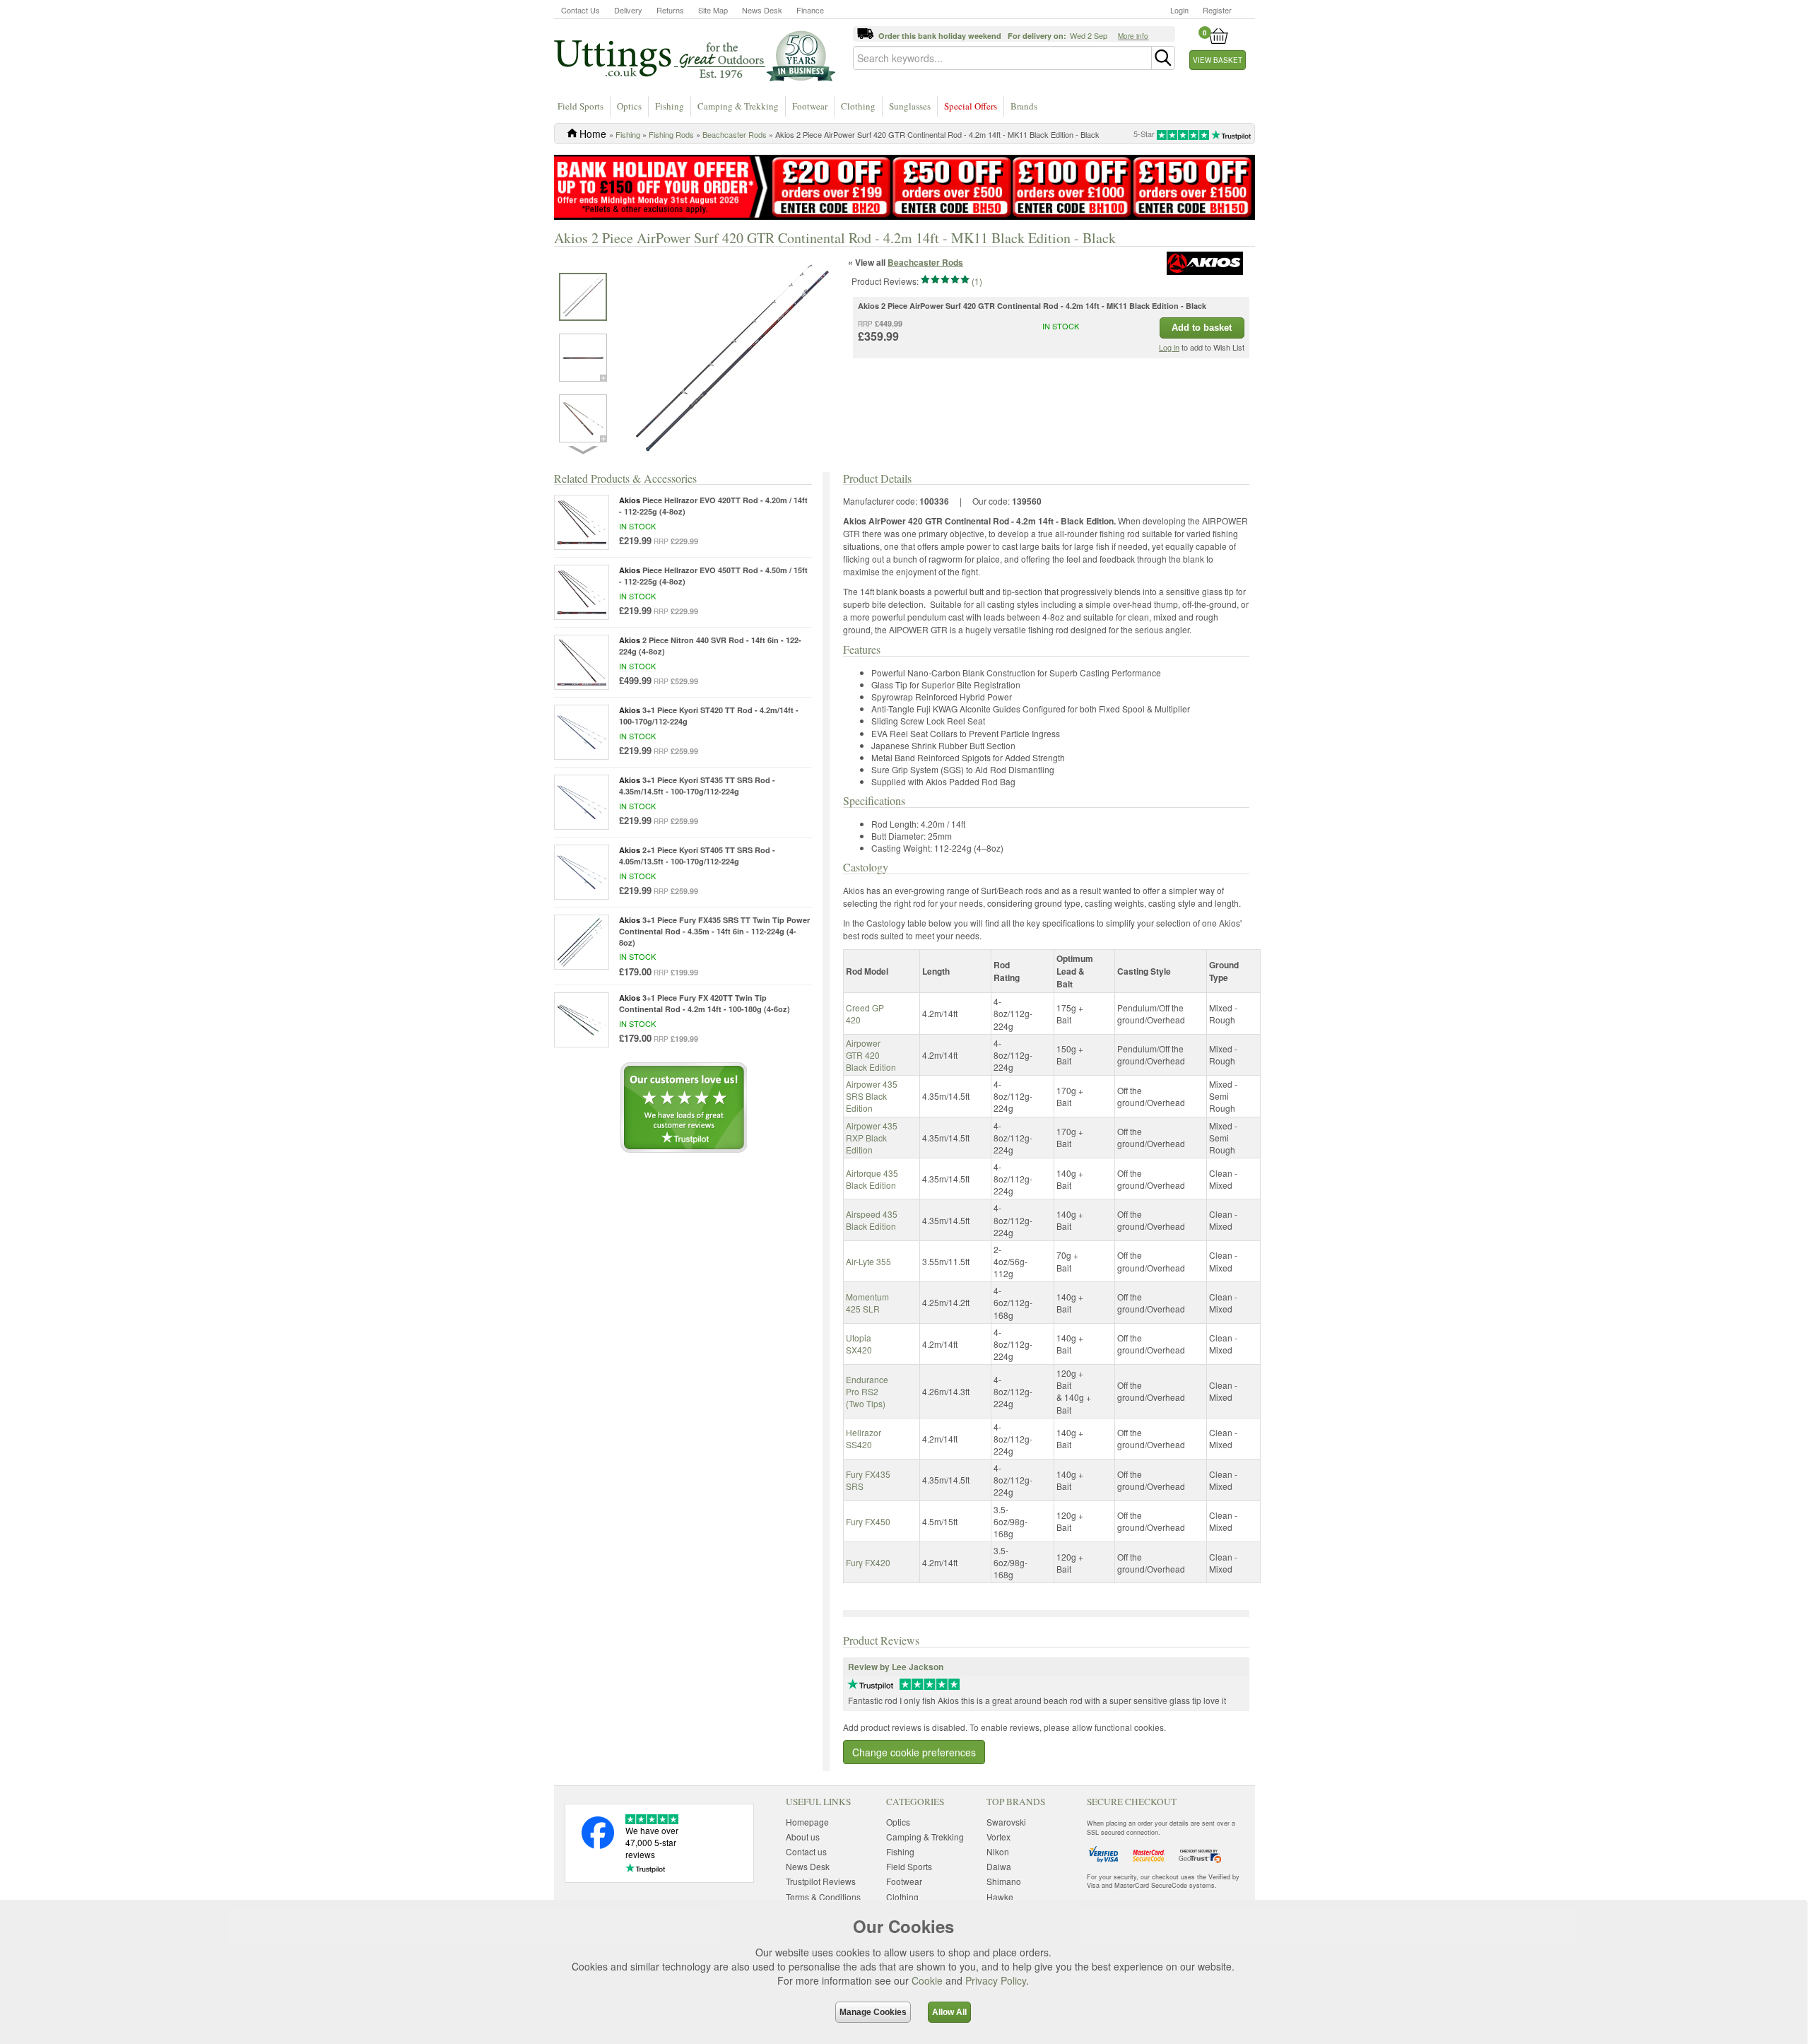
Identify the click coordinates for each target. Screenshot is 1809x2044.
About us (803, 1837)
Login (1179, 10)
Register (1217, 10)
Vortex (998, 1837)
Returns (670, 10)
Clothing (858, 106)
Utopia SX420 (859, 1344)
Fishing (670, 106)
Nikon (998, 1851)
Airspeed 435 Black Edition (872, 1220)
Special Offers (971, 106)
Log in (1169, 347)
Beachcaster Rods (735, 134)
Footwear (810, 106)
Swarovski (1006, 1822)
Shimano (1004, 1881)
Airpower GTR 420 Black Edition (871, 1055)
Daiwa (999, 1866)
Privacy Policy (996, 1980)
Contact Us (581, 10)
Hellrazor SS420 (864, 1438)
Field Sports (581, 106)
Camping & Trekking (738, 106)
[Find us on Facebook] (598, 1845)
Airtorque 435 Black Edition (872, 1179)
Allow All (949, 2012)
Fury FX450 (868, 1521)
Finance (810, 10)
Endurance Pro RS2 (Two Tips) (867, 1391)
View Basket (1218, 60)
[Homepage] (695, 55)
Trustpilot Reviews (821, 1881)
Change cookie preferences (914, 1752)
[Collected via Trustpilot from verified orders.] (870, 1682)
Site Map (713, 10)
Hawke (1000, 1897)
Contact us (806, 1851)
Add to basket (1202, 328)
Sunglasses (910, 106)
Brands (1024, 106)
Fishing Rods (671, 134)
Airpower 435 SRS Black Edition (872, 1096)
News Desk (762, 10)
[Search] (1163, 58)
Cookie (927, 1980)
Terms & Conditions (823, 1897)
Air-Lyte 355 (868, 1261)
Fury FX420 (868, 1562)
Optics (629, 106)
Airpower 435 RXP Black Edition (872, 1138)
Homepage (807, 1822)
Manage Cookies (873, 2012)
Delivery (628, 10)
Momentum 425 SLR (867, 1303)
